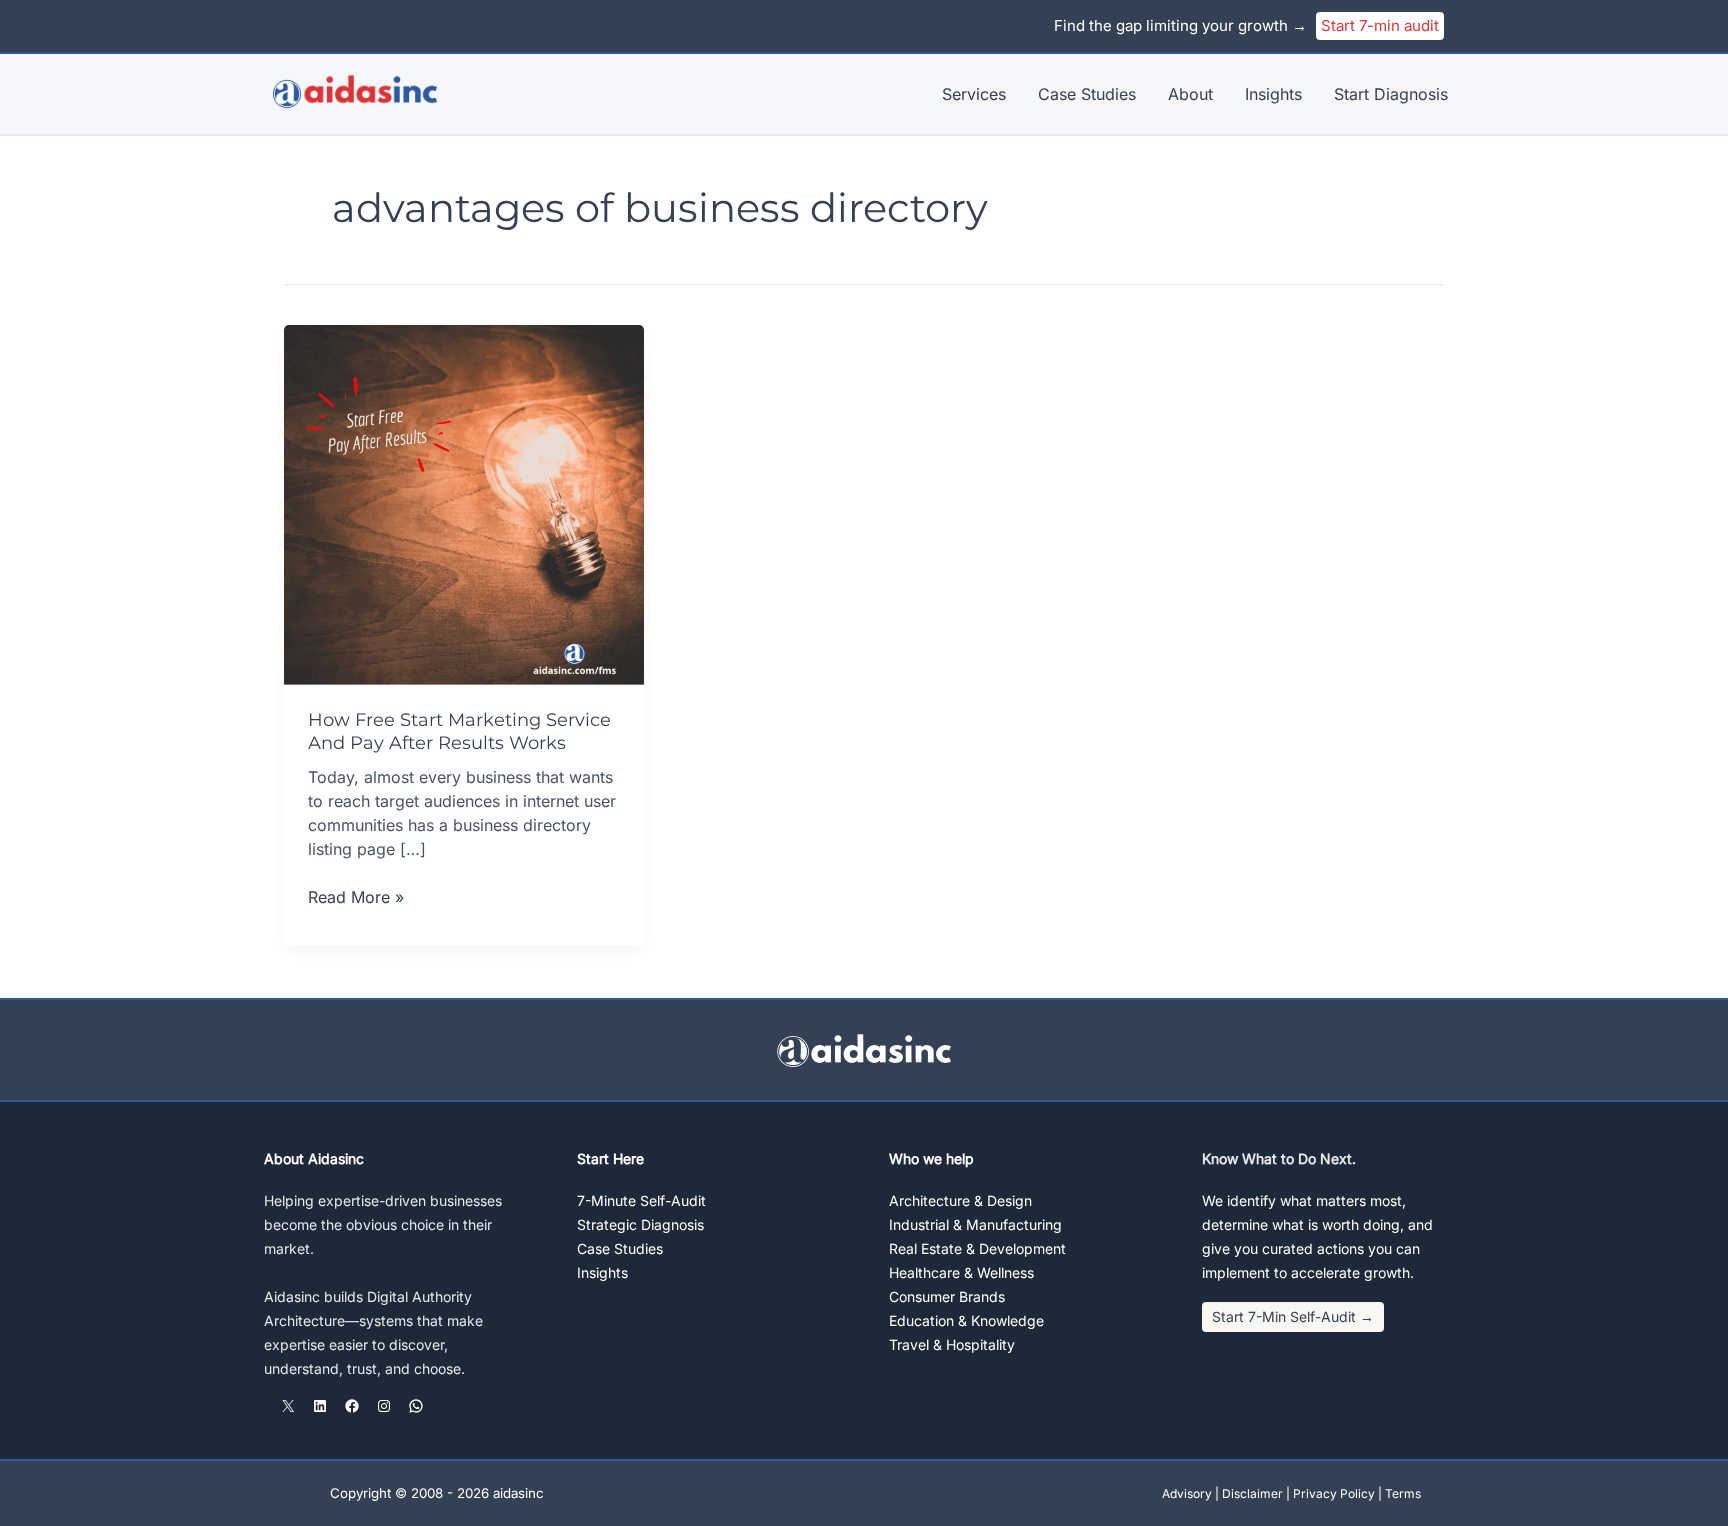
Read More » (356, 897)
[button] (1293, 1317)
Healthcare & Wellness (961, 1272)
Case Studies (1087, 94)
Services (974, 94)
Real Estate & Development (977, 1248)
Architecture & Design (960, 1200)
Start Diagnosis (1391, 94)
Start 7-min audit (1380, 25)
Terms (1403, 1493)
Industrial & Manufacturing (975, 1224)
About (1190, 94)
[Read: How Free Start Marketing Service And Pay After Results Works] (464, 503)
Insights (1273, 94)
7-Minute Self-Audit (641, 1200)
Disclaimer (1252, 1493)
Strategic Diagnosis (640, 1224)
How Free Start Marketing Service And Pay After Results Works (459, 731)
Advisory (1187, 1493)
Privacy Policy (1334, 1493)
